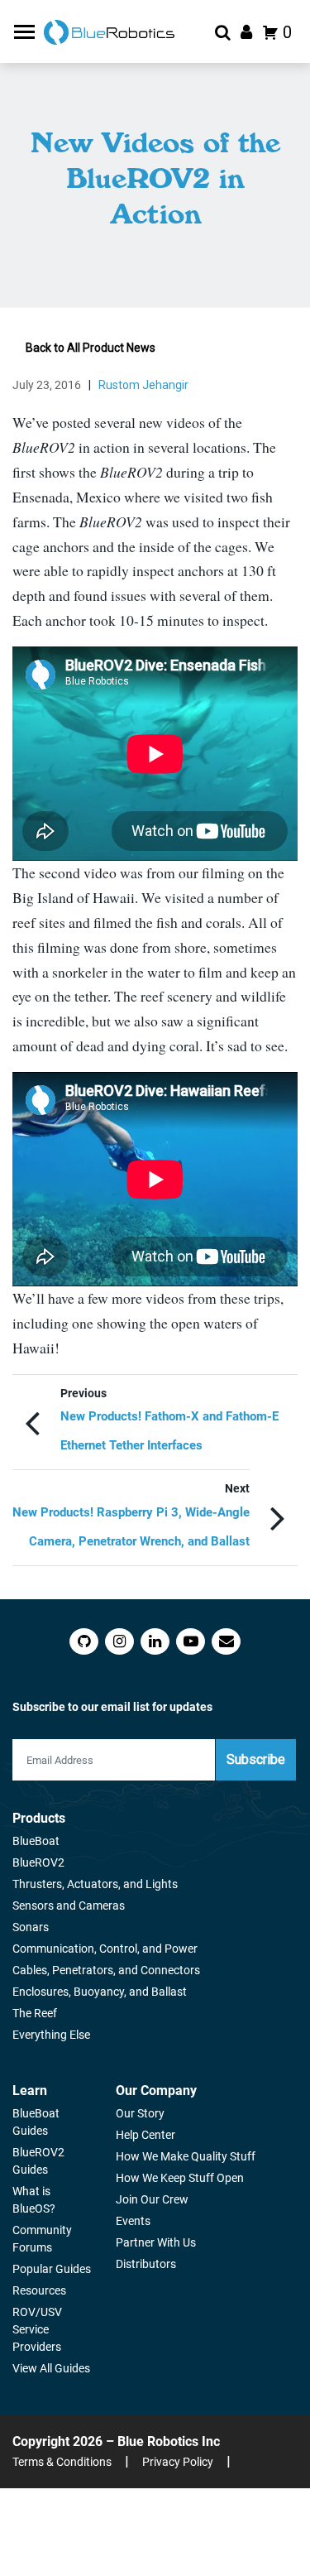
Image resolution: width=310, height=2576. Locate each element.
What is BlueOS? (34, 2200)
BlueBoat (36, 1841)
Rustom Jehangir (143, 385)
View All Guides (51, 2368)
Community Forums (42, 2239)
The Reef (35, 2013)
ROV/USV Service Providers (37, 2329)
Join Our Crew (152, 2199)
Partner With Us (156, 2242)
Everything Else (51, 2035)
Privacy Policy (178, 2462)
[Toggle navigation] (26, 32)
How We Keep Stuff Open (180, 2178)
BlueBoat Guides (36, 2122)
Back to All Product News (91, 348)
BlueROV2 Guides (38, 2161)
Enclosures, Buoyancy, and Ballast (100, 1992)
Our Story (140, 2113)
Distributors (146, 2264)
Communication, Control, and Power (105, 1949)
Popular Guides (52, 2269)
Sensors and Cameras (69, 1906)
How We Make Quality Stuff (186, 2156)
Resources (39, 2290)
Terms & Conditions (62, 2462)
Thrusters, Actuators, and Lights (95, 1884)
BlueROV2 (38, 1862)
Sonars (31, 1927)
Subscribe (256, 1759)
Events (133, 2221)
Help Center (145, 2135)
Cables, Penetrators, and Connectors (106, 1970)
